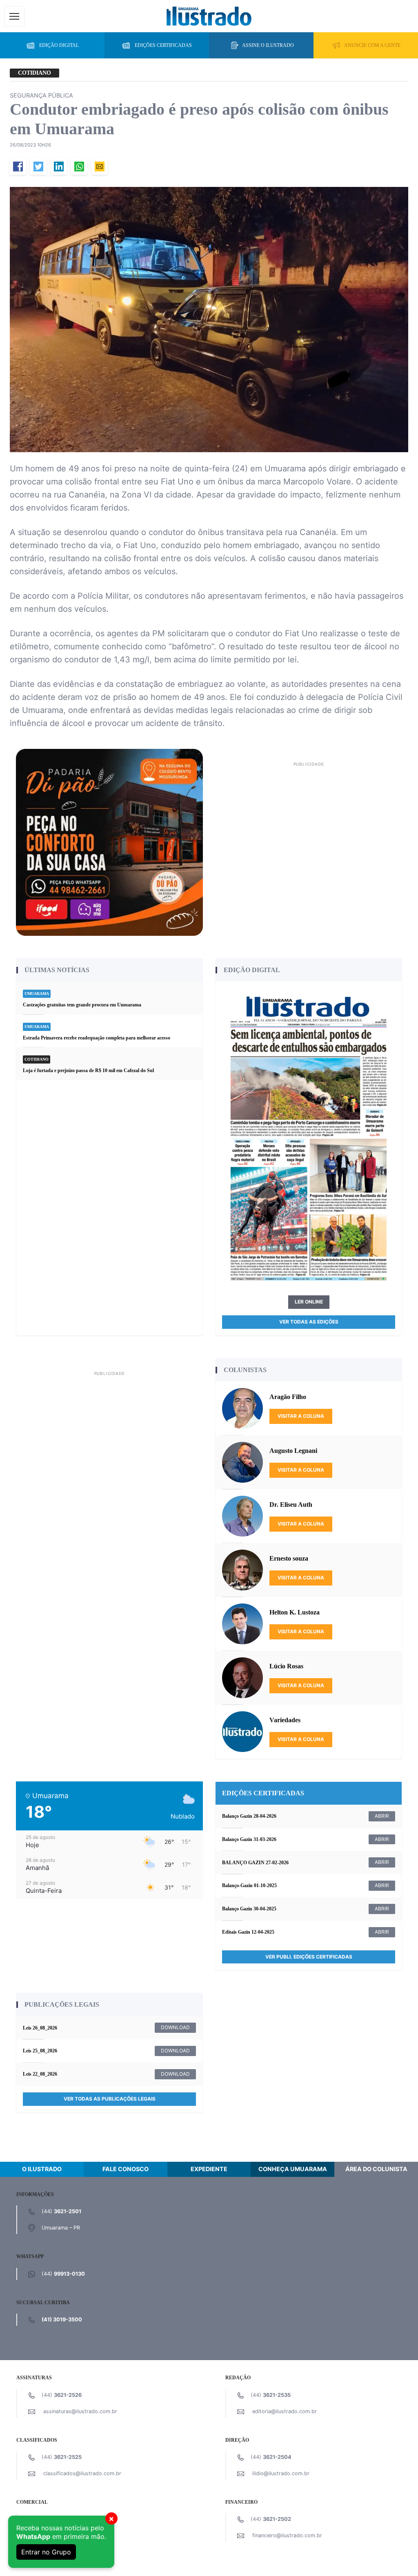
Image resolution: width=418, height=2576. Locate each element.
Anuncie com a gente (372, 45)
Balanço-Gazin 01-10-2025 (249, 1885)
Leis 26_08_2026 (40, 2028)
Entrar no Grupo (46, 2552)
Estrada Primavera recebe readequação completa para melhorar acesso (97, 1038)
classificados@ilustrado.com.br (82, 2473)
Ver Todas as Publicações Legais (110, 2099)
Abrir (382, 1816)
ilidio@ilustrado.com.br (281, 2473)
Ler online (309, 1302)
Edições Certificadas (163, 45)
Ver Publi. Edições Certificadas (309, 1957)
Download (175, 2027)
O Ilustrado (42, 2169)
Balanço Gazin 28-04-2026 (249, 1816)
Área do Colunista (376, 2169)
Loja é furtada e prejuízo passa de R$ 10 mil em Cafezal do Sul (88, 1070)
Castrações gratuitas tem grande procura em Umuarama (82, 1005)
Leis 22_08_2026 (40, 2074)
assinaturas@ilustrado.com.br (80, 2411)
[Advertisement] (309, 826)
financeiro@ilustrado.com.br (287, 2535)
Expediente (209, 2169)
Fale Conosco (126, 2169)
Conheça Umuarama (293, 2169)
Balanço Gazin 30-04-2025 (249, 1909)
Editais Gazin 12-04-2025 (248, 1932)
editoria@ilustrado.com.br (285, 2411)
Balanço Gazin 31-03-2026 (249, 1839)
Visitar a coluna (301, 1416)
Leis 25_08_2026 (40, 2051)
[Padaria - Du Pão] (109, 842)
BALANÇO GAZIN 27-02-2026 (255, 1863)
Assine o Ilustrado (268, 45)
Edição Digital (59, 45)
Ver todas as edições (309, 1322)
